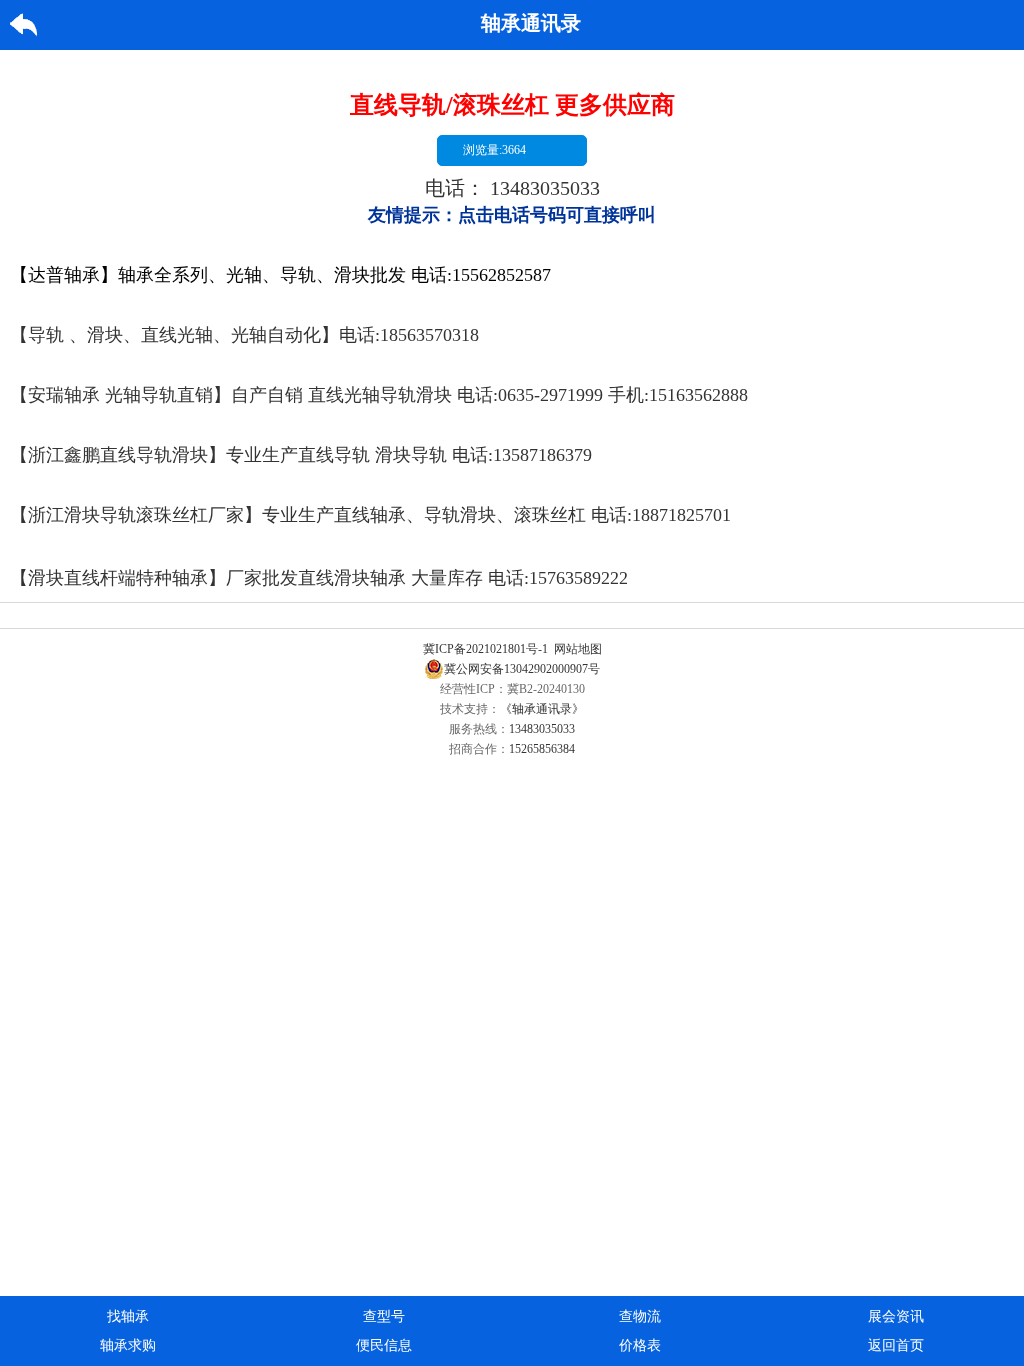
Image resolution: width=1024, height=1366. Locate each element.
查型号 (384, 1316)
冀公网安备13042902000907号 (522, 669)
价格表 (640, 1345)
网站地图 (578, 649)
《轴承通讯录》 (542, 709)
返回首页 (896, 1345)
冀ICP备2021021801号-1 (485, 649)
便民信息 (384, 1345)
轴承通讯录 (531, 23)
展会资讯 (896, 1316)
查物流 (640, 1316)
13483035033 (545, 188)
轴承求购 (128, 1345)
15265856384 (542, 749)
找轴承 (128, 1316)
